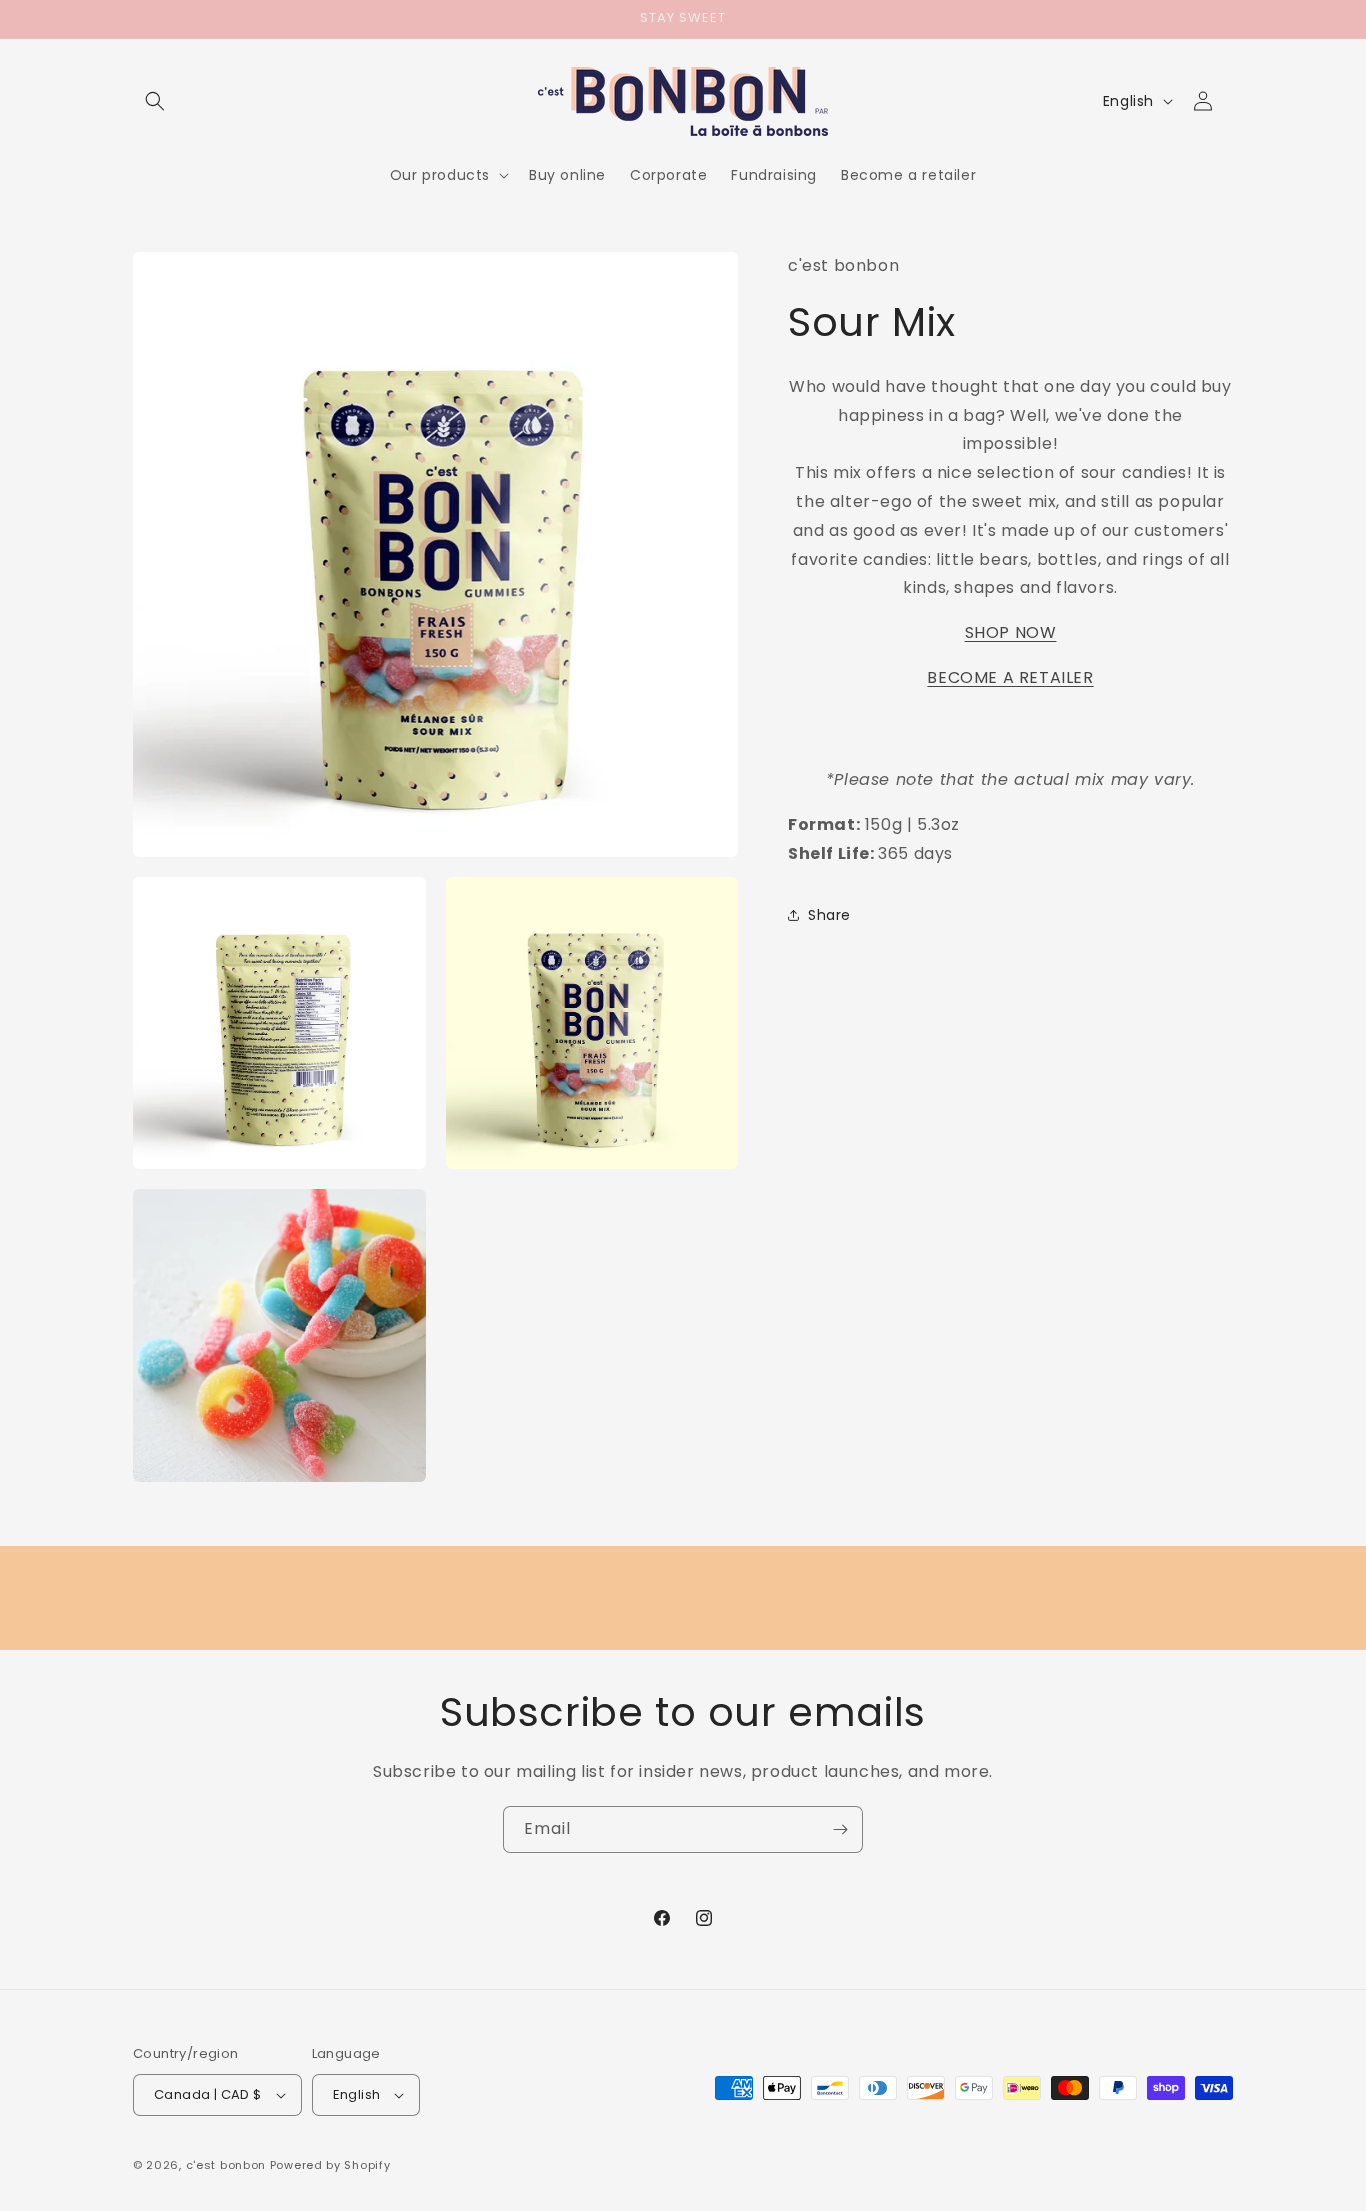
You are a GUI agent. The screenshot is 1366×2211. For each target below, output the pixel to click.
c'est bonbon (226, 2165)
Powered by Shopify (330, 2165)
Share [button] (829, 915)
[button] (155, 101)
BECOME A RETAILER (1010, 677)
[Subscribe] (840, 1829)
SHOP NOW (1011, 632)
